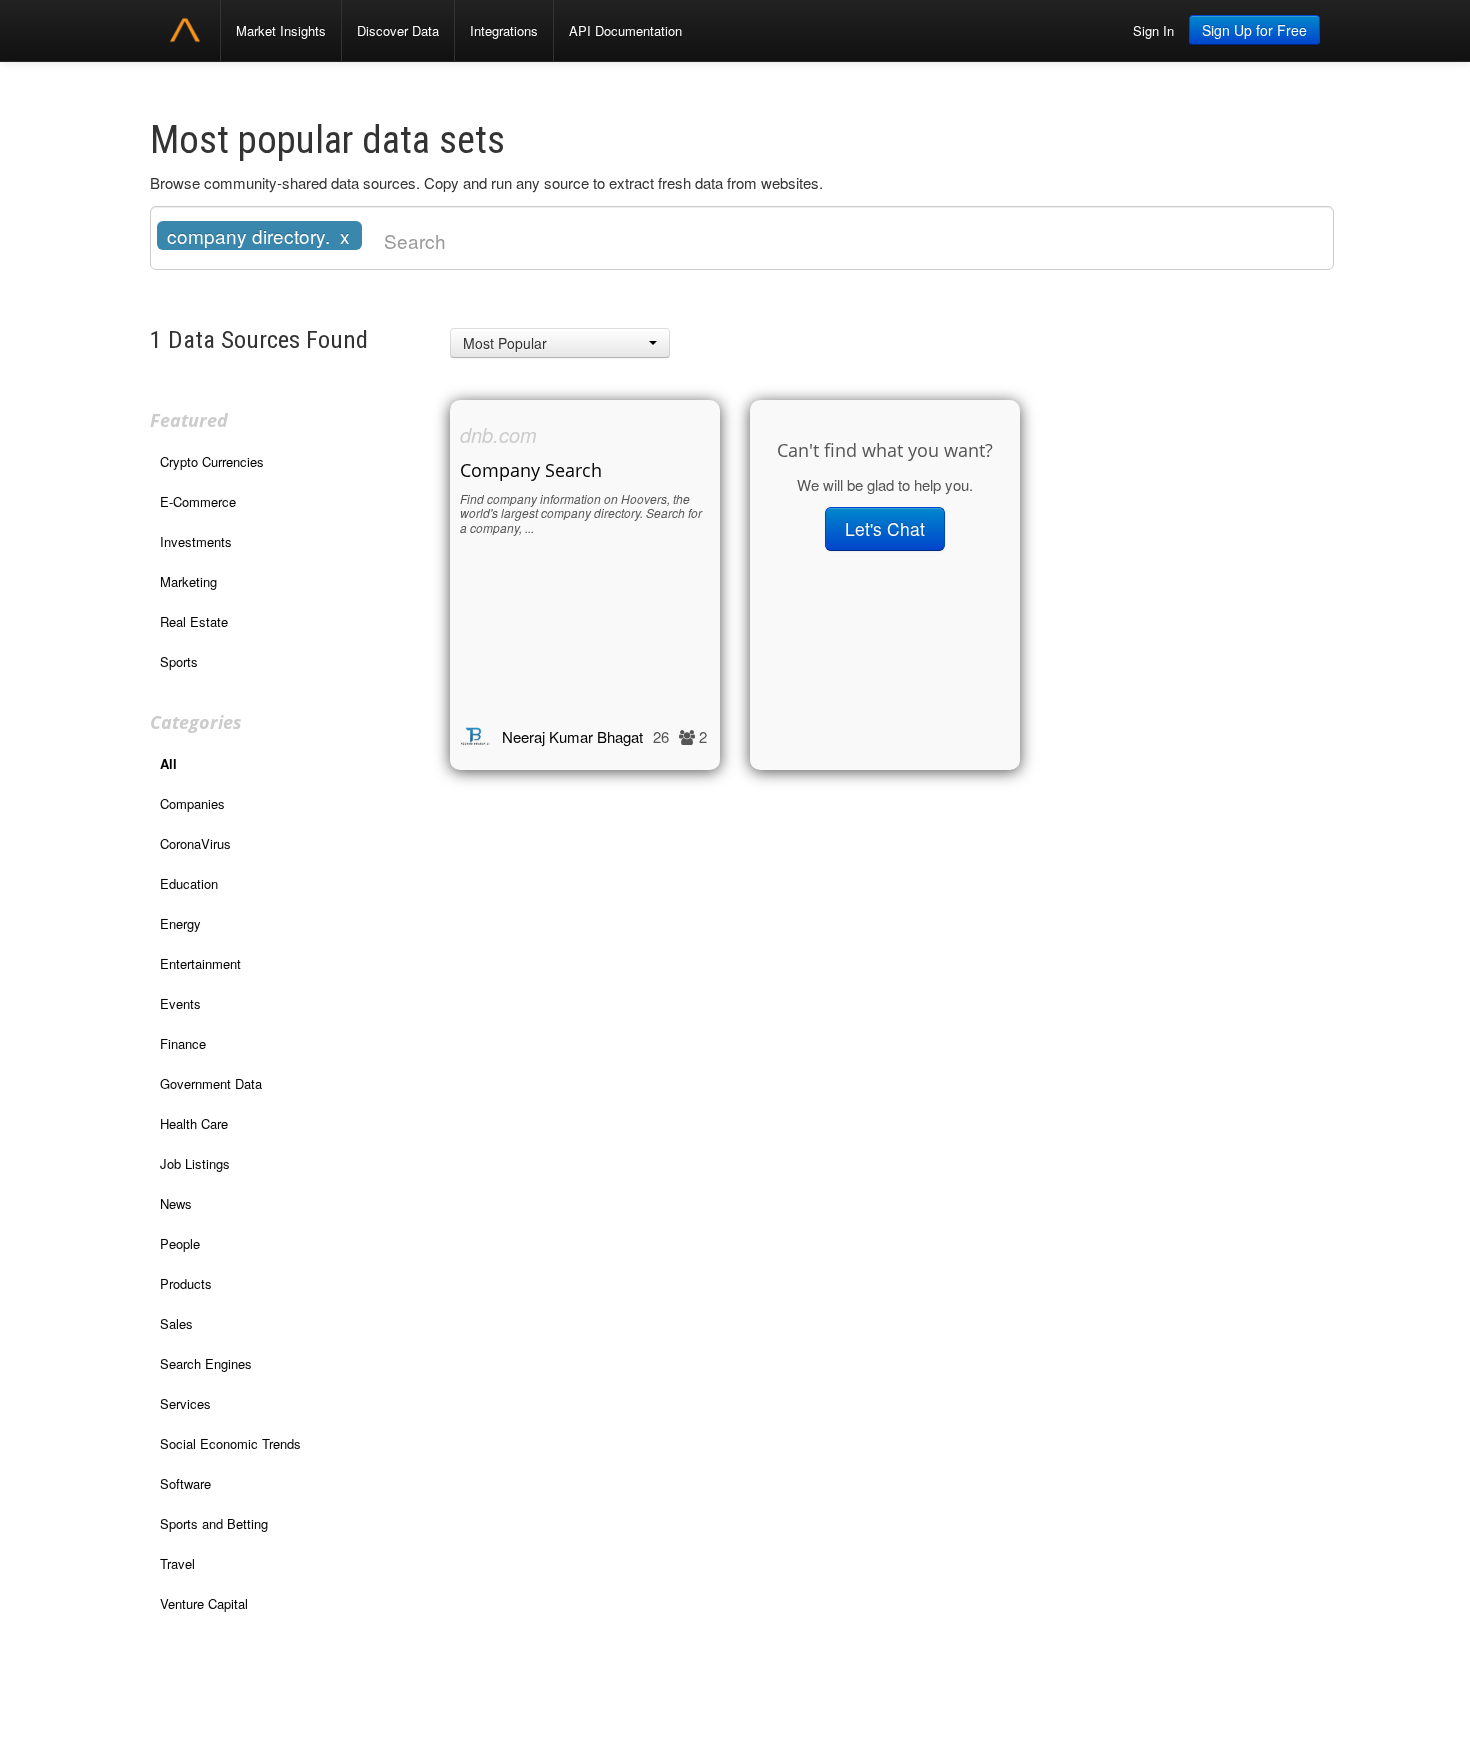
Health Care (194, 1123)
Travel (177, 1563)
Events (180, 1003)
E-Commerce (198, 501)
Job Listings (195, 1163)
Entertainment (200, 963)
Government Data (211, 1083)
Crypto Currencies (212, 461)
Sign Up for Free (1254, 30)
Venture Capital (204, 1603)
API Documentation (625, 30)
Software (185, 1483)
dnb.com (498, 434)
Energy (180, 923)
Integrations (504, 30)
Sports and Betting (214, 1523)
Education (189, 883)
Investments (196, 541)
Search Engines (206, 1363)
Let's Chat (885, 528)
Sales (176, 1323)
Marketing (188, 581)
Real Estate (194, 621)
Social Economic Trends (230, 1443)
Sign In (1153, 30)
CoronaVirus (195, 843)
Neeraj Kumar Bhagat (572, 736)
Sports (179, 661)
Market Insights (281, 30)
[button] (560, 343)
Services (185, 1403)
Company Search (531, 470)
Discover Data (398, 30)
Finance (183, 1043)
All (168, 763)
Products (186, 1283)
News (176, 1203)
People (180, 1243)
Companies (192, 803)
